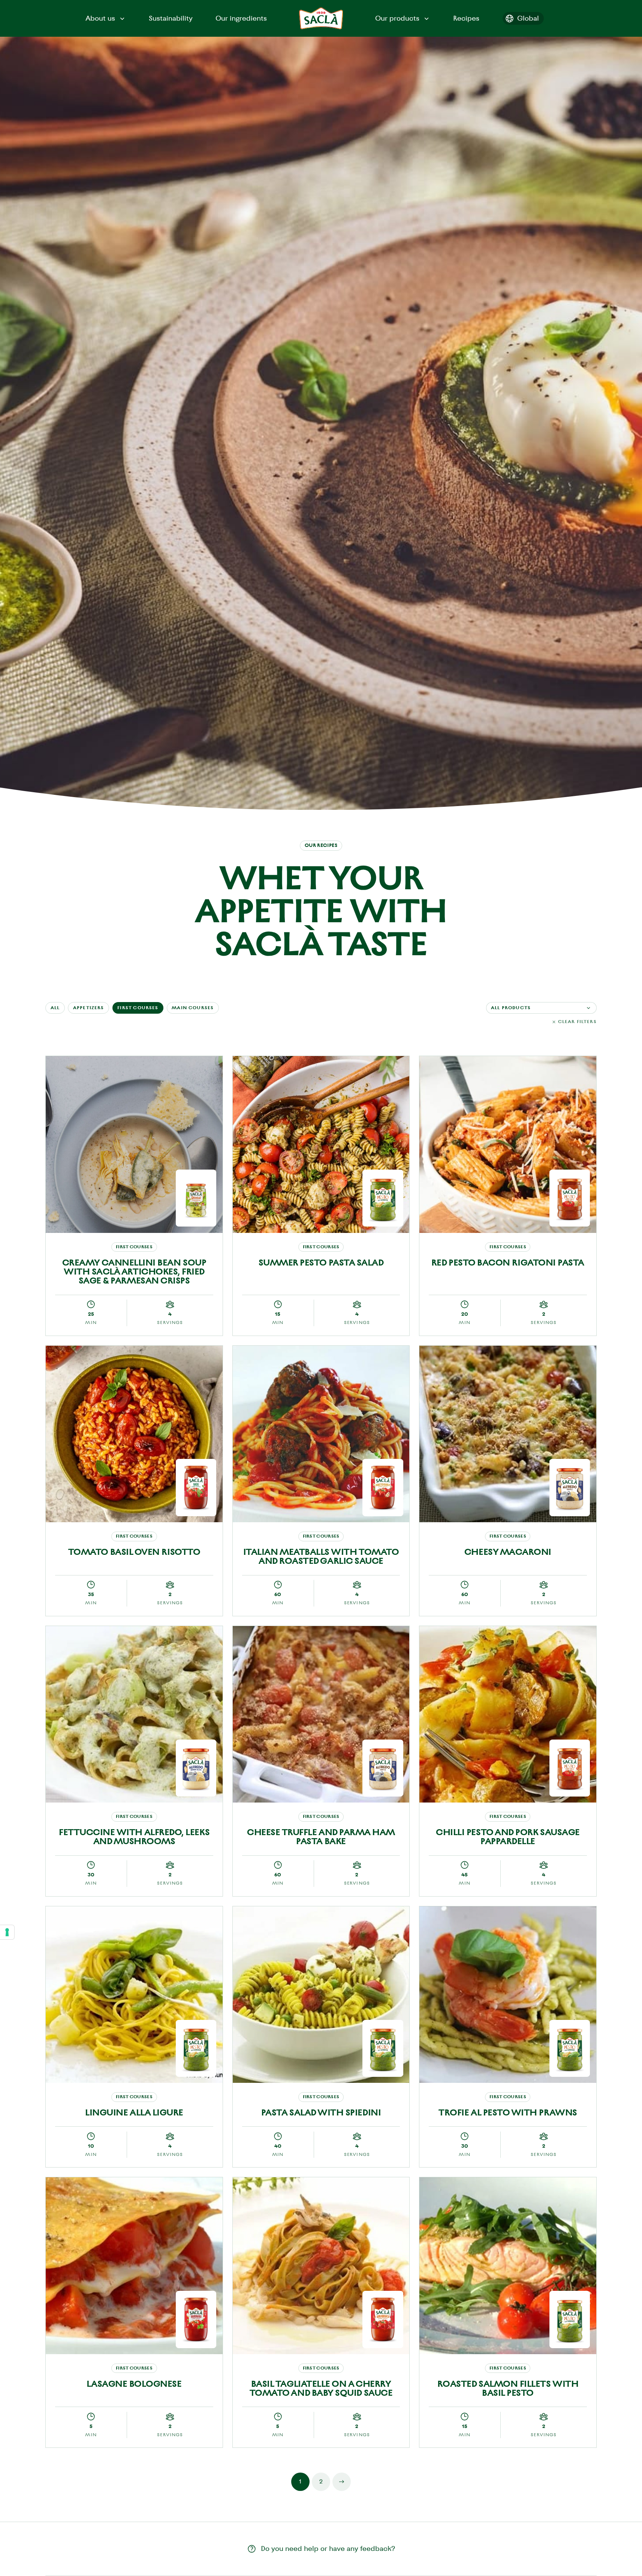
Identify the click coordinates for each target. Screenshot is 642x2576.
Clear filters (577, 1022)
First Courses (138, 1008)
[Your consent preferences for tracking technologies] (7, 1932)
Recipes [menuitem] (466, 18)
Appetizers (89, 1008)
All (55, 1008)
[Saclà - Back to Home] (321, 18)
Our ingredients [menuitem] (241, 18)
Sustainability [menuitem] (171, 18)
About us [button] (100, 18)
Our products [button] (397, 18)
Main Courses (193, 1008)
